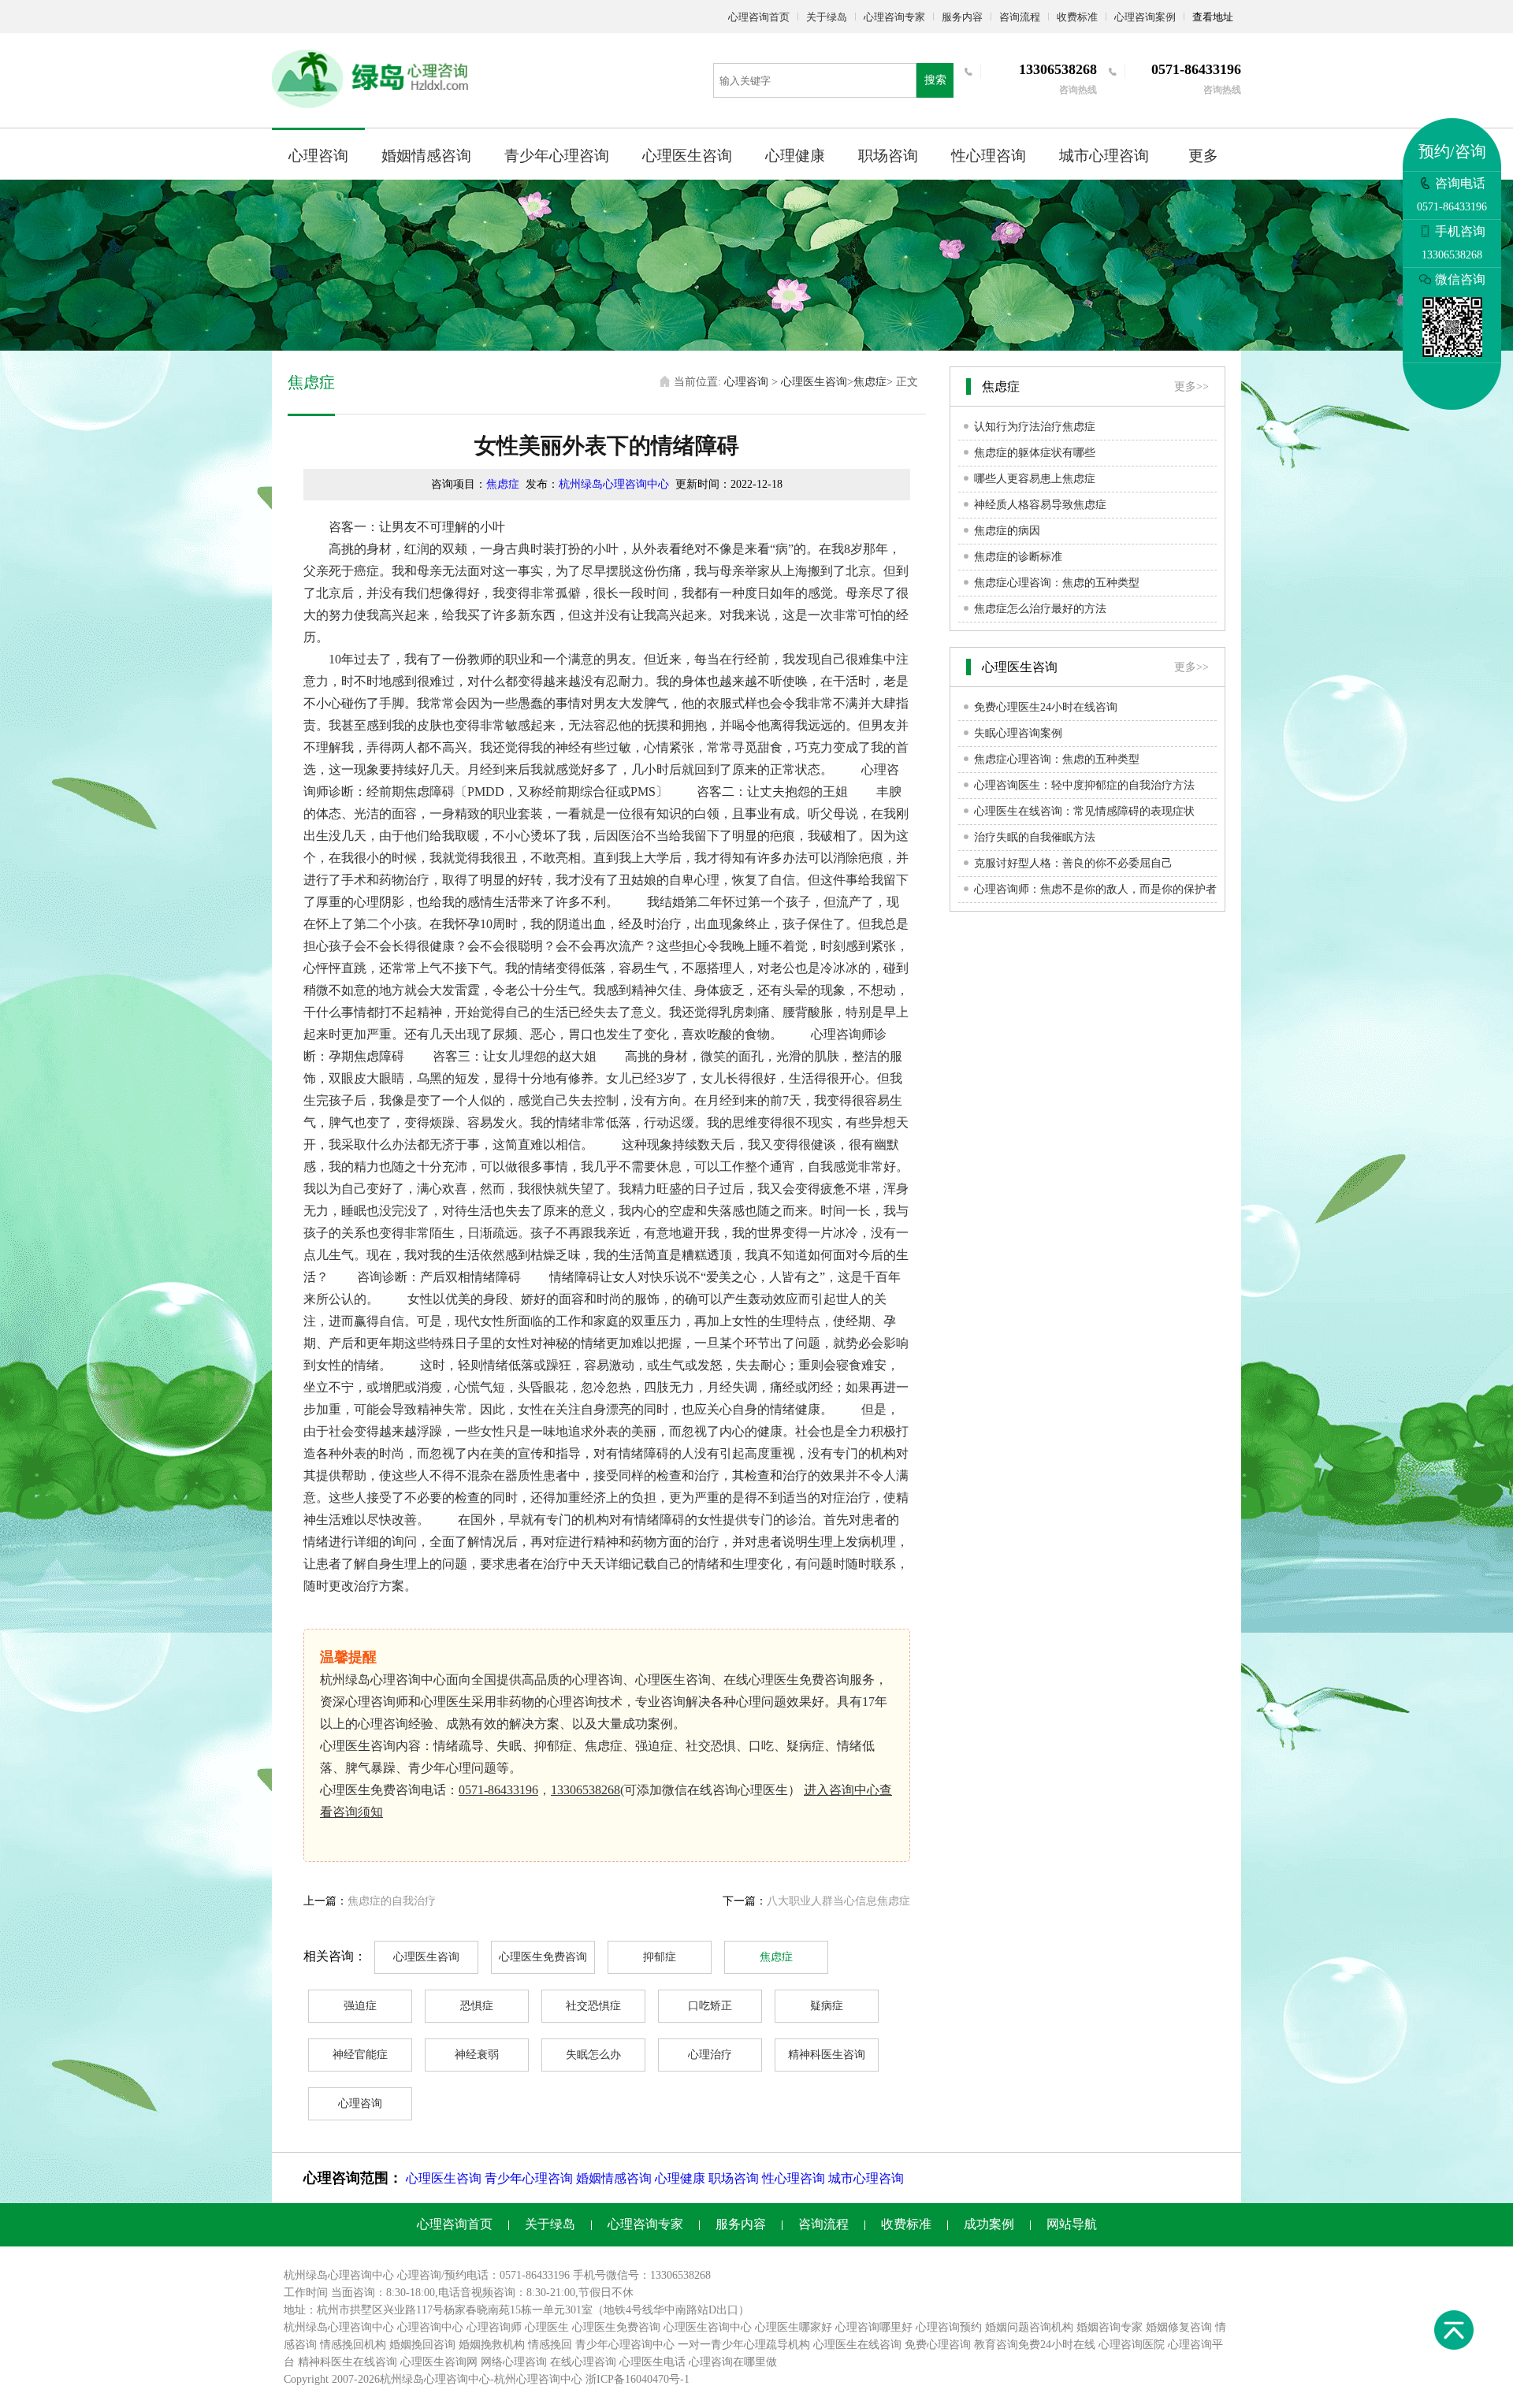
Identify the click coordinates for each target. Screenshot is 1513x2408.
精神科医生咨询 (827, 2055)
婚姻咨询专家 (1110, 2327)
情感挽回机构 (353, 2345)
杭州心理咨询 (527, 2379)
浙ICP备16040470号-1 (638, 2379)
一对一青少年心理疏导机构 (744, 2345)
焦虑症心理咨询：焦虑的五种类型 (1057, 583)
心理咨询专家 (894, 17)
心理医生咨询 (687, 156)
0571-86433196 (498, 1790)
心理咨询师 (494, 2327)
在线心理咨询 (583, 2362)
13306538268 (585, 1790)
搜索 (935, 80)
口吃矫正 (710, 2006)
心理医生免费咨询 (543, 1957)
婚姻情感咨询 (426, 156)
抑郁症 (660, 1957)
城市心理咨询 (1104, 156)
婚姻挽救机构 (492, 2345)
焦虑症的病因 (1007, 531)
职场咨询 (888, 156)
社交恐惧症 (593, 2006)
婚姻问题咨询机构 (1029, 2327)
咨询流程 (1020, 17)
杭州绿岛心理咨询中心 (614, 484)
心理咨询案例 (1145, 17)
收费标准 (1077, 17)
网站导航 (1072, 2224)
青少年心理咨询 (557, 156)
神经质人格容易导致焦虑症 (1040, 505)
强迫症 (360, 2006)
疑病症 (827, 2006)
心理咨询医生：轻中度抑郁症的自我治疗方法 (1084, 785)
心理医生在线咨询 (857, 2345)
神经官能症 (360, 2055)
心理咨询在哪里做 (733, 2362)
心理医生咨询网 (439, 2362)
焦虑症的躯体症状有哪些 (1035, 453)
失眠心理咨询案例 (1018, 733)
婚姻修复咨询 (1179, 2327)
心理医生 (547, 2327)
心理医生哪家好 (794, 2327)
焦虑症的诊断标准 (1018, 557)
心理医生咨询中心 (708, 2327)
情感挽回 (550, 2345)
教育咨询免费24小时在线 (1035, 2345)
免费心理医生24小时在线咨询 (1046, 707)
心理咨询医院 (1132, 2345)
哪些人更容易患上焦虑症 (1035, 479)
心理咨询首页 (759, 17)
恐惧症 (477, 2006)
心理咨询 (318, 156)
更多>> (1191, 386)
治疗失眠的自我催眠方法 (1035, 837)
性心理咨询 (989, 156)
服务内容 (962, 17)
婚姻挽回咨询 (422, 2345)
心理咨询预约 (949, 2327)
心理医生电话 (652, 2362)
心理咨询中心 (430, 2327)
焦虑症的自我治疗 (392, 1901)
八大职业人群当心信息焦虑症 (838, 1901)
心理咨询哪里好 (874, 2327)
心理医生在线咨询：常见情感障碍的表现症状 (1084, 811)
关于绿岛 (827, 17)
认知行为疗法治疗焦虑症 (1035, 427)
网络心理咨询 (514, 2362)
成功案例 (989, 2224)
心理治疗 (710, 2055)
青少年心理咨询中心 (625, 2345)
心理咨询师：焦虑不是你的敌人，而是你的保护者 (1095, 889)
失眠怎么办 (593, 2055)
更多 (1203, 156)
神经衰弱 (477, 2055)
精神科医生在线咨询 (348, 2362)
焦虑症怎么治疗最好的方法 (1040, 609)
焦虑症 (870, 382)
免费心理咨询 (938, 2345)
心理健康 (795, 156)
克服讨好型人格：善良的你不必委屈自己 (1073, 863)
